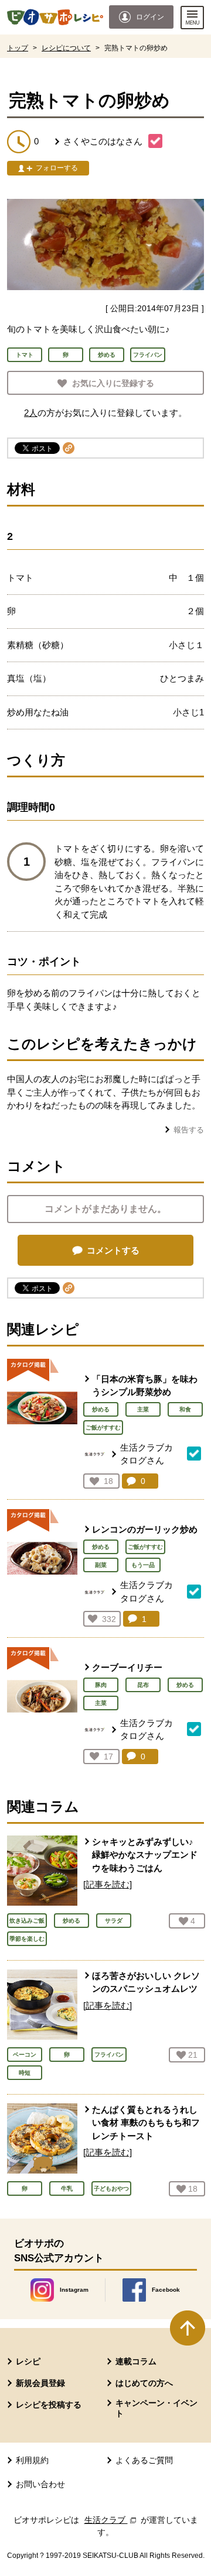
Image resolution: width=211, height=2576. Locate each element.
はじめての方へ (144, 2383)
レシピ (28, 2361)
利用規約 (32, 2460)
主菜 (143, 1409)
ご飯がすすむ (103, 1428)
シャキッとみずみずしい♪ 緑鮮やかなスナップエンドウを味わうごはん (145, 1855)
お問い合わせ (40, 2484)
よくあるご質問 (144, 2460)
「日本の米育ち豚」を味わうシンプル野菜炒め (145, 1386)
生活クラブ (111, 2520)
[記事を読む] (108, 1884)
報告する (189, 1130)
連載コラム (136, 2361)
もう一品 (143, 1565)
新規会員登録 (40, 2383)
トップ (18, 48)
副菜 (101, 1565)
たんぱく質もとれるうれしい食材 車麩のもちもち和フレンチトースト (146, 2123)
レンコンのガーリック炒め (145, 1529)
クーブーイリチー (127, 1667)
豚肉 (101, 1685)
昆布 (143, 1685)
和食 (185, 1409)
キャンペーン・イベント (156, 2408)
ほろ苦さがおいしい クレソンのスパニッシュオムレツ (146, 1982)
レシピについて (66, 48)
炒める (101, 1409)
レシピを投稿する (49, 2405)
